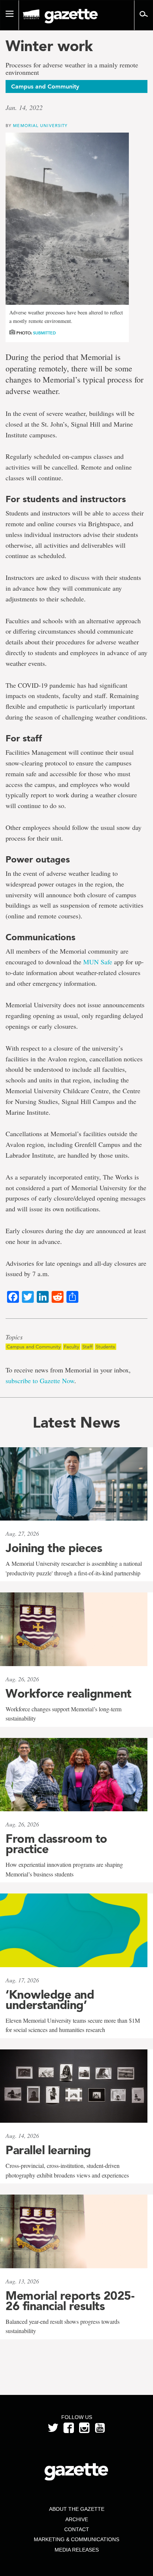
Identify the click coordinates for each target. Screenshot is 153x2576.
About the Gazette (77, 2509)
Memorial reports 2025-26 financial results (70, 2301)
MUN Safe (98, 962)
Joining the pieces (54, 1548)
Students (105, 1347)
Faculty (71, 1347)
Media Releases (77, 2550)
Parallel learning (48, 2150)
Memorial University (40, 125)
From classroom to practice (56, 1844)
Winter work (49, 46)
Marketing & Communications (76, 2539)
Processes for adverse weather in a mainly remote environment (72, 69)
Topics (14, 1337)
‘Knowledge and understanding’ (50, 2000)
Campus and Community (34, 1347)
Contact (77, 2529)
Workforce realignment (69, 1694)
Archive (77, 2519)
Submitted (44, 333)
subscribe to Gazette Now (40, 1381)
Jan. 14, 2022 (24, 107)
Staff (87, 1347)
